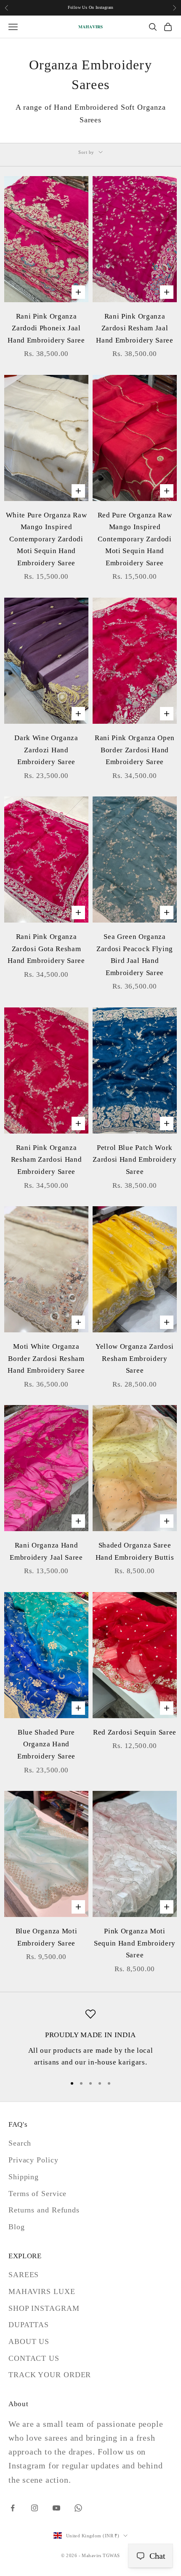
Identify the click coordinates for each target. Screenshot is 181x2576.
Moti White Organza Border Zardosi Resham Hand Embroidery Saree (46, 1358)
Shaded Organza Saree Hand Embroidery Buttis (135, 1551)
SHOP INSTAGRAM (44, 2308)
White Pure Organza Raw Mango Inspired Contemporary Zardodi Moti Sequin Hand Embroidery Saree (47, 539)
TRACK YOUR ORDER (50, 2375)
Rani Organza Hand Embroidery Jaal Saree (46, 1551)
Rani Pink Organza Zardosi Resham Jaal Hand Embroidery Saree (134, 328)
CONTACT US (34, 2358)
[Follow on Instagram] (35, 2508)
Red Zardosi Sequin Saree (135, 1732)
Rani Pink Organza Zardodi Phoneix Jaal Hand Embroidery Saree (46, 328)
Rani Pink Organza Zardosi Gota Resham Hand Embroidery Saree (46, 949)
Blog (17, 2227)
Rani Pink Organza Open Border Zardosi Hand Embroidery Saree (135, 750)
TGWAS (111, 2555)
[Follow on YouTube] (56, 2508)
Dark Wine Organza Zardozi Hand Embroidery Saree (46, 750)
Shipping (24, 2177)
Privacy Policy (33, 2160)
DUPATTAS (29, 2325)
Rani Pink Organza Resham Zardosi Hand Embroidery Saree (47, 1160)
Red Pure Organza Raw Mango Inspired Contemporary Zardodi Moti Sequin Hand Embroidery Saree (135, 539)
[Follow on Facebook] (13, 2508)
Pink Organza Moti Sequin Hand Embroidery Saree (135, 1943)
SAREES (24, 2275)
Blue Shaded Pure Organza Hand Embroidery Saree (46, 1744)
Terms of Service (37, 2194)
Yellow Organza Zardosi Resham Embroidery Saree (135, 1358)
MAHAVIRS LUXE (42, 2291)
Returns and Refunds (44, 2210)
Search (20, 2143)
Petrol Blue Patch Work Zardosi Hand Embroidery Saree (134, 1160)
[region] (90, 2039)
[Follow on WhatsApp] (78, 2508)
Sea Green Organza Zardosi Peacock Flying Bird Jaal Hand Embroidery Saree (135, 955)
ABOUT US (29, 2341)
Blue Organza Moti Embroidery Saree (46, 1937)
